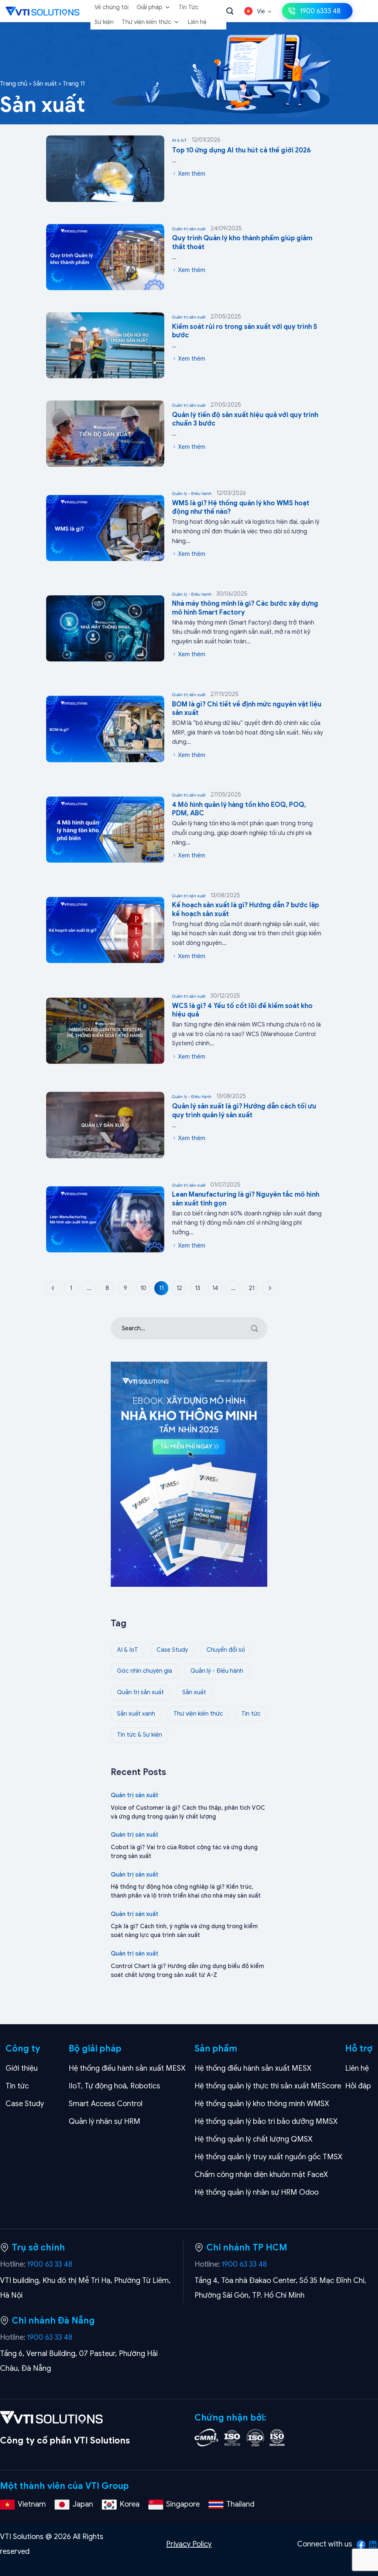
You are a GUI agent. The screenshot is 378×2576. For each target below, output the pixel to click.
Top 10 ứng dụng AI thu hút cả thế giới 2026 (241, 150)
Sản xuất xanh (136, 1714)
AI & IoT (196, 140)
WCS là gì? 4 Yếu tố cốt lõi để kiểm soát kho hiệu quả (242, 1010)
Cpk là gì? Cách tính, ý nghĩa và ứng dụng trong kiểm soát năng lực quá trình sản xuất (184, 1931)
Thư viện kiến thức (147, 22)
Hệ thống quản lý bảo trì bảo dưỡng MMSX (266, 2121)
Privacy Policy (189, 2544)
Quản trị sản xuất (207, 228)
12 (179, 1288)
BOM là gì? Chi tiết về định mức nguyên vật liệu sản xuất (247, 709)
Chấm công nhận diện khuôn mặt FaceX (261, 2175)
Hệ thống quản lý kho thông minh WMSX (262, 2104)
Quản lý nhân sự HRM (104, 2121)
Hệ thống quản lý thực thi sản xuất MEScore (268, 2086)
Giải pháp (150, 7)
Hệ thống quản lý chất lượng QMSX (254, 2139)
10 (143, 1288)
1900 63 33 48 (50, 2264)
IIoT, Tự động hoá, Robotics (114, 2086)
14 (215, 1288)
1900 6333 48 (320, 11)
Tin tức (251, 1714)
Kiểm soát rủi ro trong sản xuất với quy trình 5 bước (245, 331)
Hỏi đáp (358, 2086)
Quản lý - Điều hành (209, 493)
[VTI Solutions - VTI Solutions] (42, 11)
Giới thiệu (22, 2068)
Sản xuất (45, 84)
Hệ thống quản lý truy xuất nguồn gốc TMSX (269, 2157)
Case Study (172, 1650)
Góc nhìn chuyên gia (145, 1671)
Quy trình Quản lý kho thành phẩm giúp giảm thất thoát (242, 242)
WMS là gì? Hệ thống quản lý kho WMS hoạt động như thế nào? (241, 507)
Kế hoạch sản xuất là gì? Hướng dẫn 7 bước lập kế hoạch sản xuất (245, 909)
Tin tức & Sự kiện (140, 1735)
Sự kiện (104, 22)
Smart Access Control (106, 2104)
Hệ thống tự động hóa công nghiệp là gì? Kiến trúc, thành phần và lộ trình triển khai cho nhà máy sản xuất (186, 1891)
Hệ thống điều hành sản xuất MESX (127, 2068)
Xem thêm (191, 174)
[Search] (230, 11)
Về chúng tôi (111, 7)
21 (252, 1288)
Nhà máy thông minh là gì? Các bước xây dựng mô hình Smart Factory (245, 608)
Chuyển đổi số (226, 1650)
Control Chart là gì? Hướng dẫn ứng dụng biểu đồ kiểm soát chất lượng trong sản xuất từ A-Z (187, 1971)
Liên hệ (197, 22)
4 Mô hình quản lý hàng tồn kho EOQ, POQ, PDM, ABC (239, 809)
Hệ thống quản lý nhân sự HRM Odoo (257, 2192)
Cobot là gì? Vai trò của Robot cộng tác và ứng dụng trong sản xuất (184, 1852)
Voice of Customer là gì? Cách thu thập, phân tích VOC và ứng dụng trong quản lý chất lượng (188, 1812)
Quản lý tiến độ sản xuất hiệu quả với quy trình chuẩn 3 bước (245, 419)
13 (197, 1288)
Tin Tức (189, 7)
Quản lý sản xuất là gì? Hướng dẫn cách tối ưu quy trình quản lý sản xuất (244, 1110)
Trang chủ (14, 84)
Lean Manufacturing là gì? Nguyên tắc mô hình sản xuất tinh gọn (246, 1199)
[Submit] (255, 1328)
